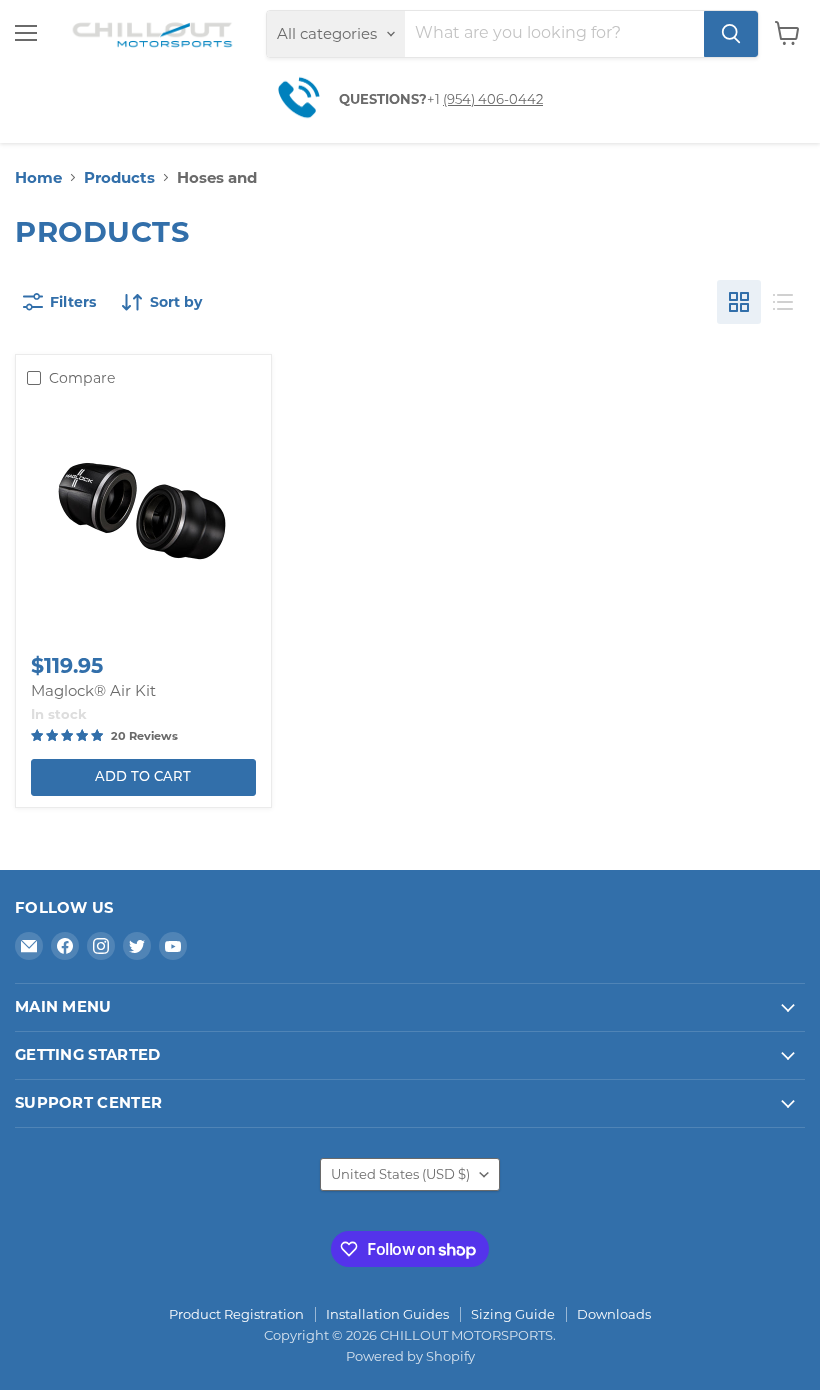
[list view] (783, 302)
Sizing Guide (513, 1314)
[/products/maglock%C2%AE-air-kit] (143, 517)
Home (38, 177)
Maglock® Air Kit (93, 690)
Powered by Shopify (410, 1356)
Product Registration (236, 1314)
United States (400, 1174)
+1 (435, 99)
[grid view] (739, 302)
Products (119, 177)
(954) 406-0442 (493, 99)
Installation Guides (387, 1314)
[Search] (731, 34)
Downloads (614, 1314)
